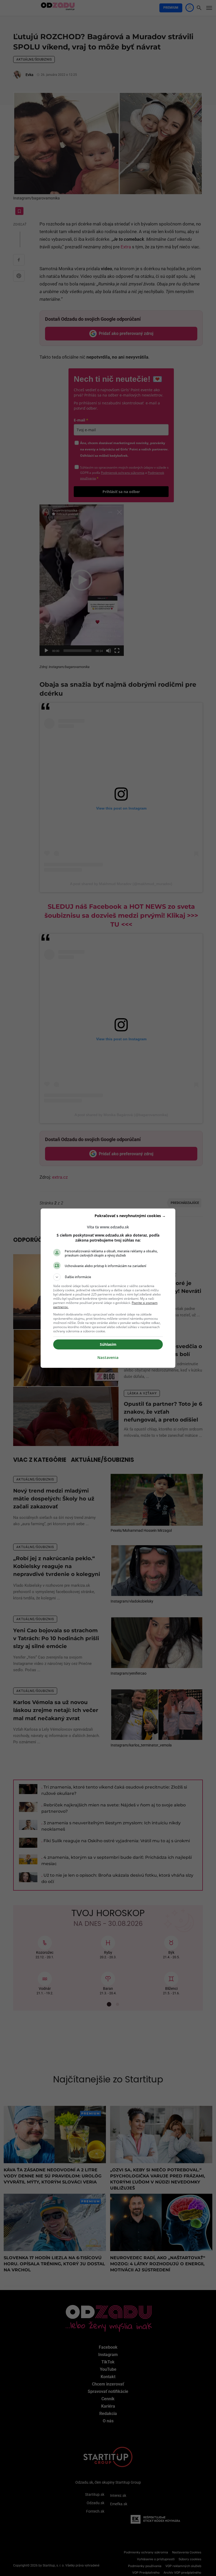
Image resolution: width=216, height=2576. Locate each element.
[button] (108, 1277)
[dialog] (108, 1288)
